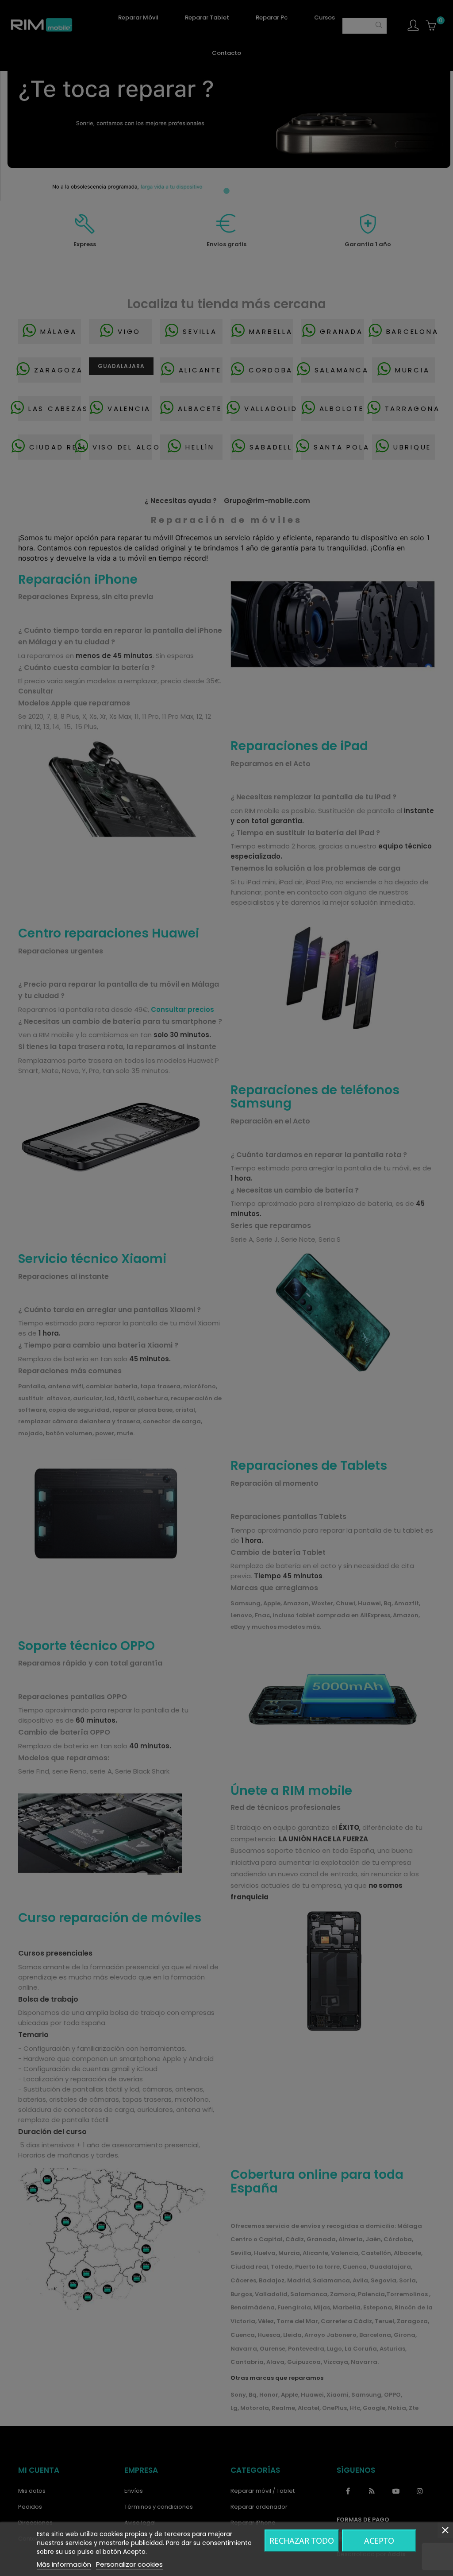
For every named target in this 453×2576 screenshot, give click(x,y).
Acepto (379, 2541)
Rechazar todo (302, 2541)
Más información (64, 2564)
